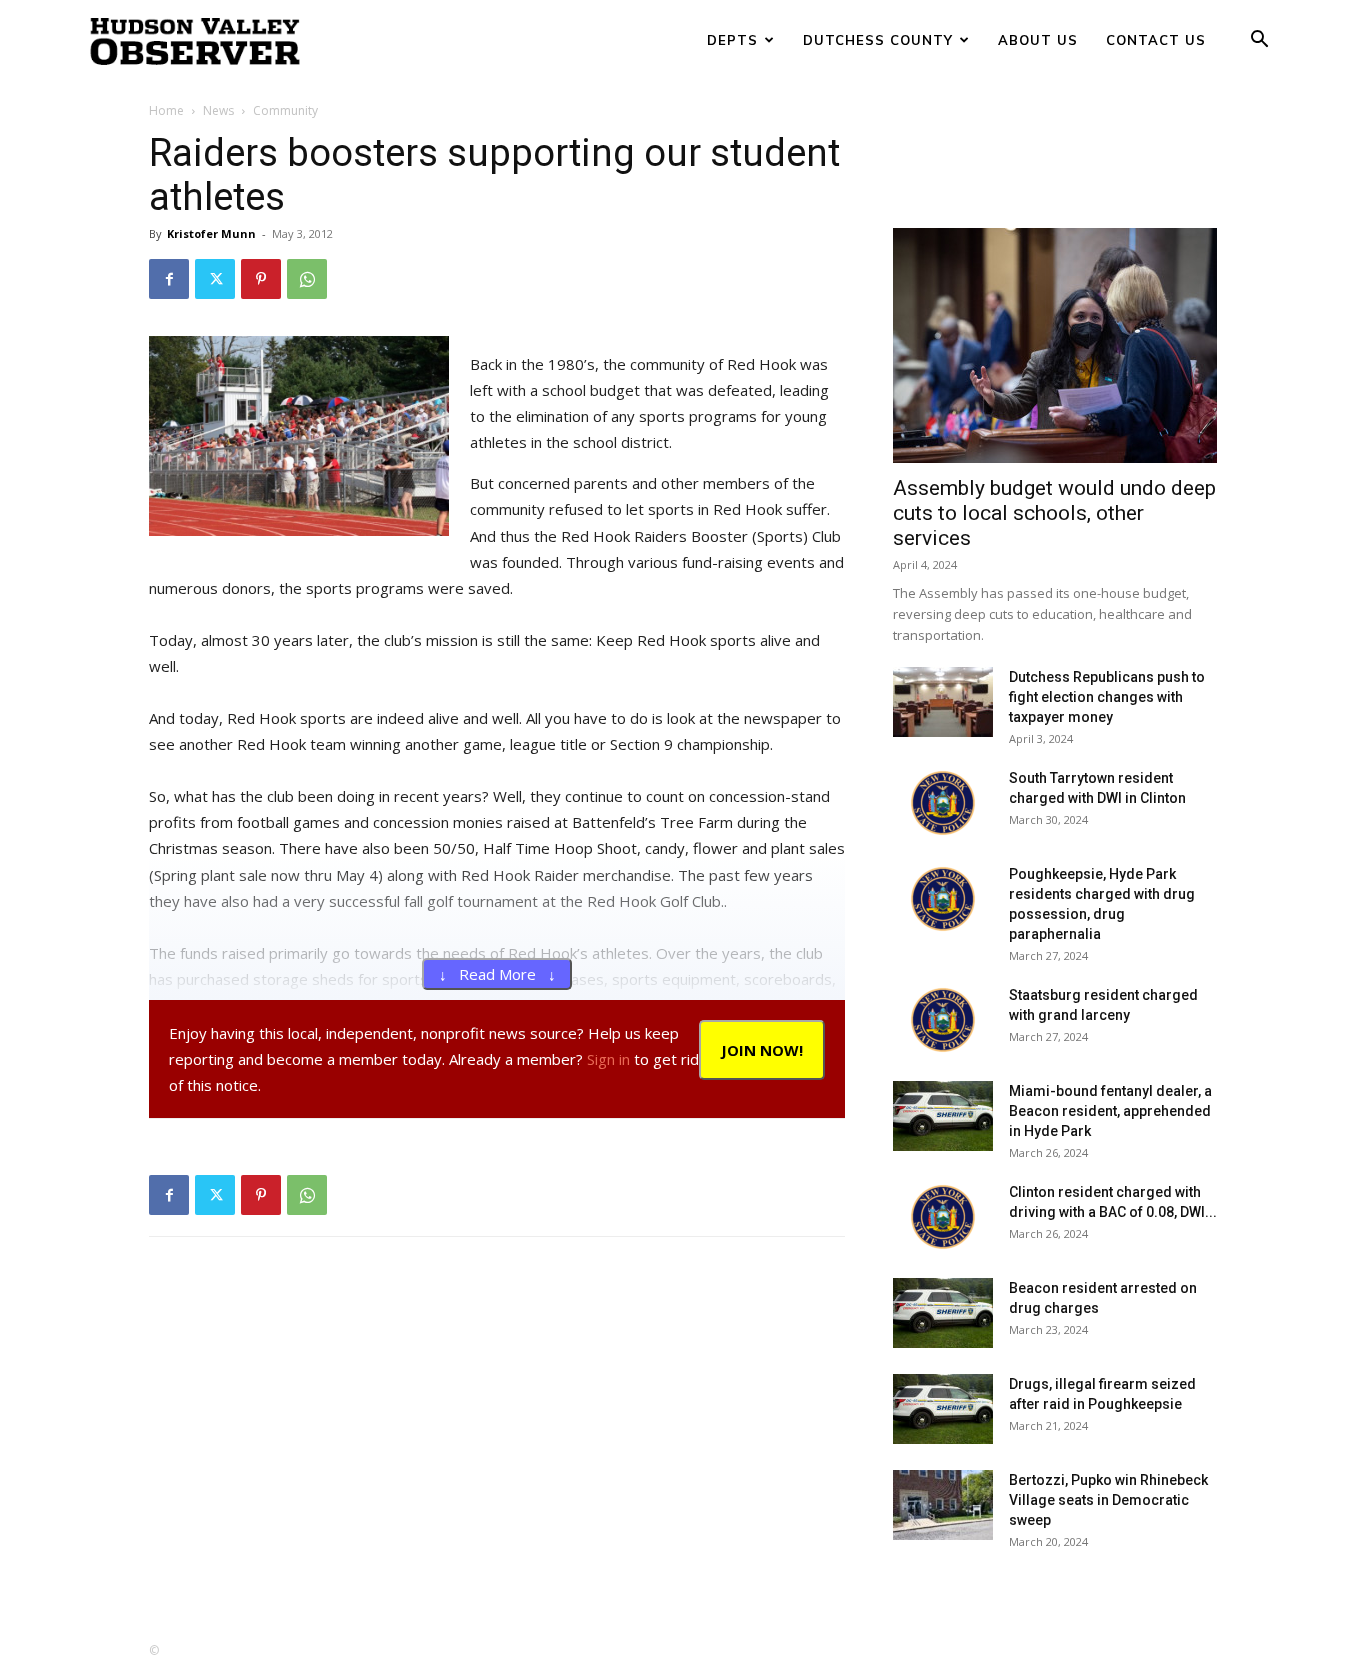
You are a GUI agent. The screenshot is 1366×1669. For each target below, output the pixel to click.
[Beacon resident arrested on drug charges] (943, 1313)
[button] (1259, 41)
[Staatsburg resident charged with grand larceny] (943, 1020)
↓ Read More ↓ (497, 974)
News (218, 110)
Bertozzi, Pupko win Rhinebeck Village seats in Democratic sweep (1108, 1500)
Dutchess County (878, 40)
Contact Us (1156, 40)
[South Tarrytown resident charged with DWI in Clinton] (943, 803)
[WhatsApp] (307, 279)
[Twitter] (215, 279)
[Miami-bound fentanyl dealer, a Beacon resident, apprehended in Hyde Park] (943, 1116)
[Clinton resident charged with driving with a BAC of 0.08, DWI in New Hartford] (943, 1217)
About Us (1038, 40)
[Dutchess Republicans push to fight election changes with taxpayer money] (943, 702)
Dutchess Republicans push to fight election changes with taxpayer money (1107, 697)
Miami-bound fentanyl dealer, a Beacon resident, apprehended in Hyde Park (1110, 1111)
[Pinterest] (261, 279)
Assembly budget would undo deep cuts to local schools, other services (1054, 513)
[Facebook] (169, 279)
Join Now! (762, 1050)
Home (166, 110)
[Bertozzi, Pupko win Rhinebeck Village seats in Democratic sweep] (943, 1505)
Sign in (608, 1059)
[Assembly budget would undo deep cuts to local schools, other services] (1055, 345)
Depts (732, 40)
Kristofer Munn (211, 233)
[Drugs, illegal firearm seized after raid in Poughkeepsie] (943, 1409)
